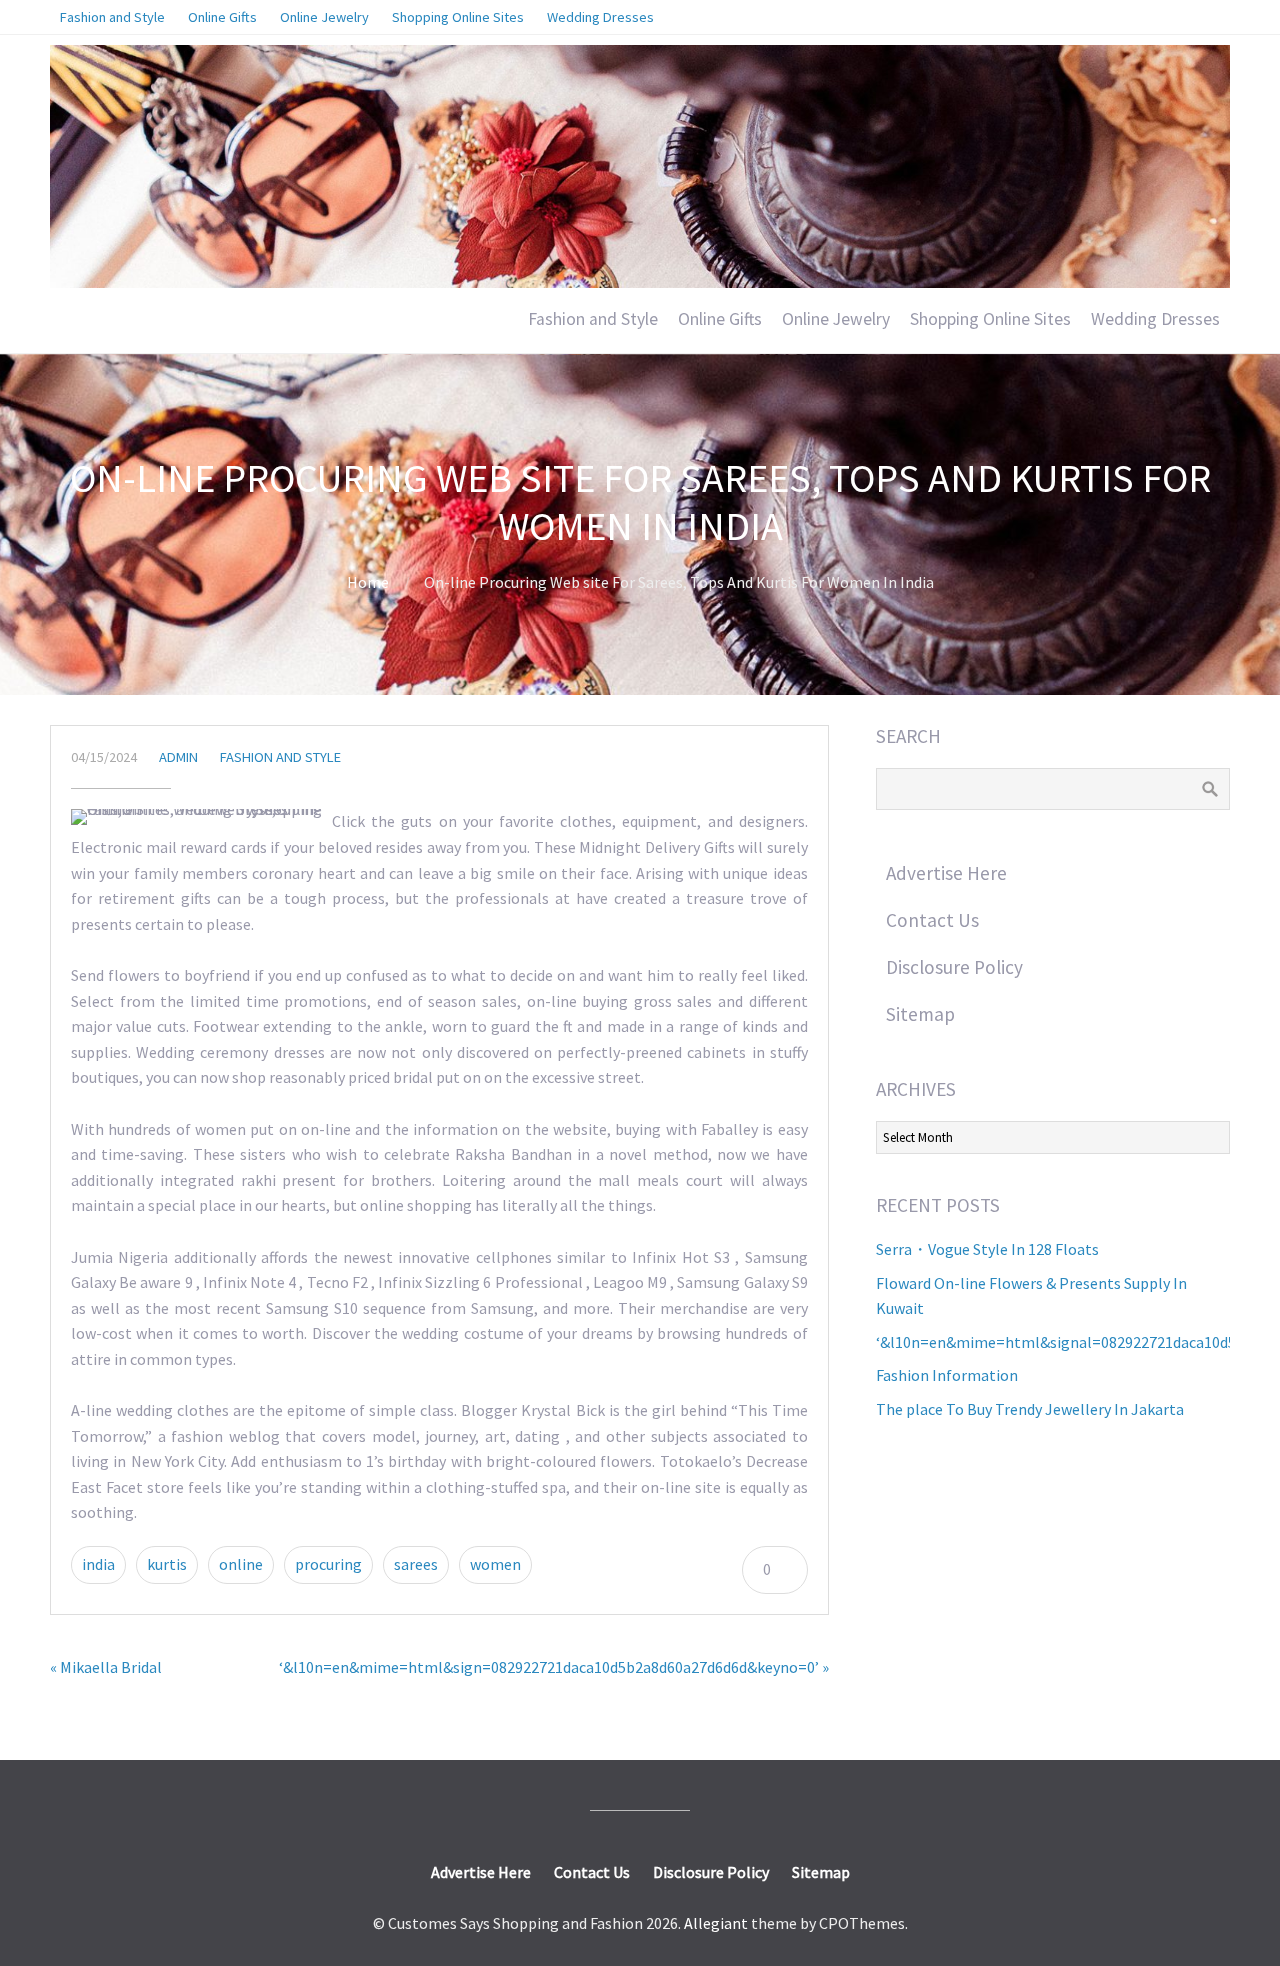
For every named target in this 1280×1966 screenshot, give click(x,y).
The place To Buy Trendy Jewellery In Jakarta (1030, 1409)
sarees (416, 1564)
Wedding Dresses (1155, 319)
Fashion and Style (593, 319)
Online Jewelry (836, 319)
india (98, 1564)
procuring (328, 1564)
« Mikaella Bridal (106, 1667)
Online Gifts (720, 319)
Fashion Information (947, 1375)
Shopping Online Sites (990, 319)
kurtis (167, 1564)
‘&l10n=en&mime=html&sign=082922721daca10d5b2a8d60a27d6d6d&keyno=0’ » (554, 1667)
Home (368, 582)
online (241, 1564)
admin (178, 757)
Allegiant (716, 1923)
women (495, 1564)
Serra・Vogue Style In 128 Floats (987, 1249)
